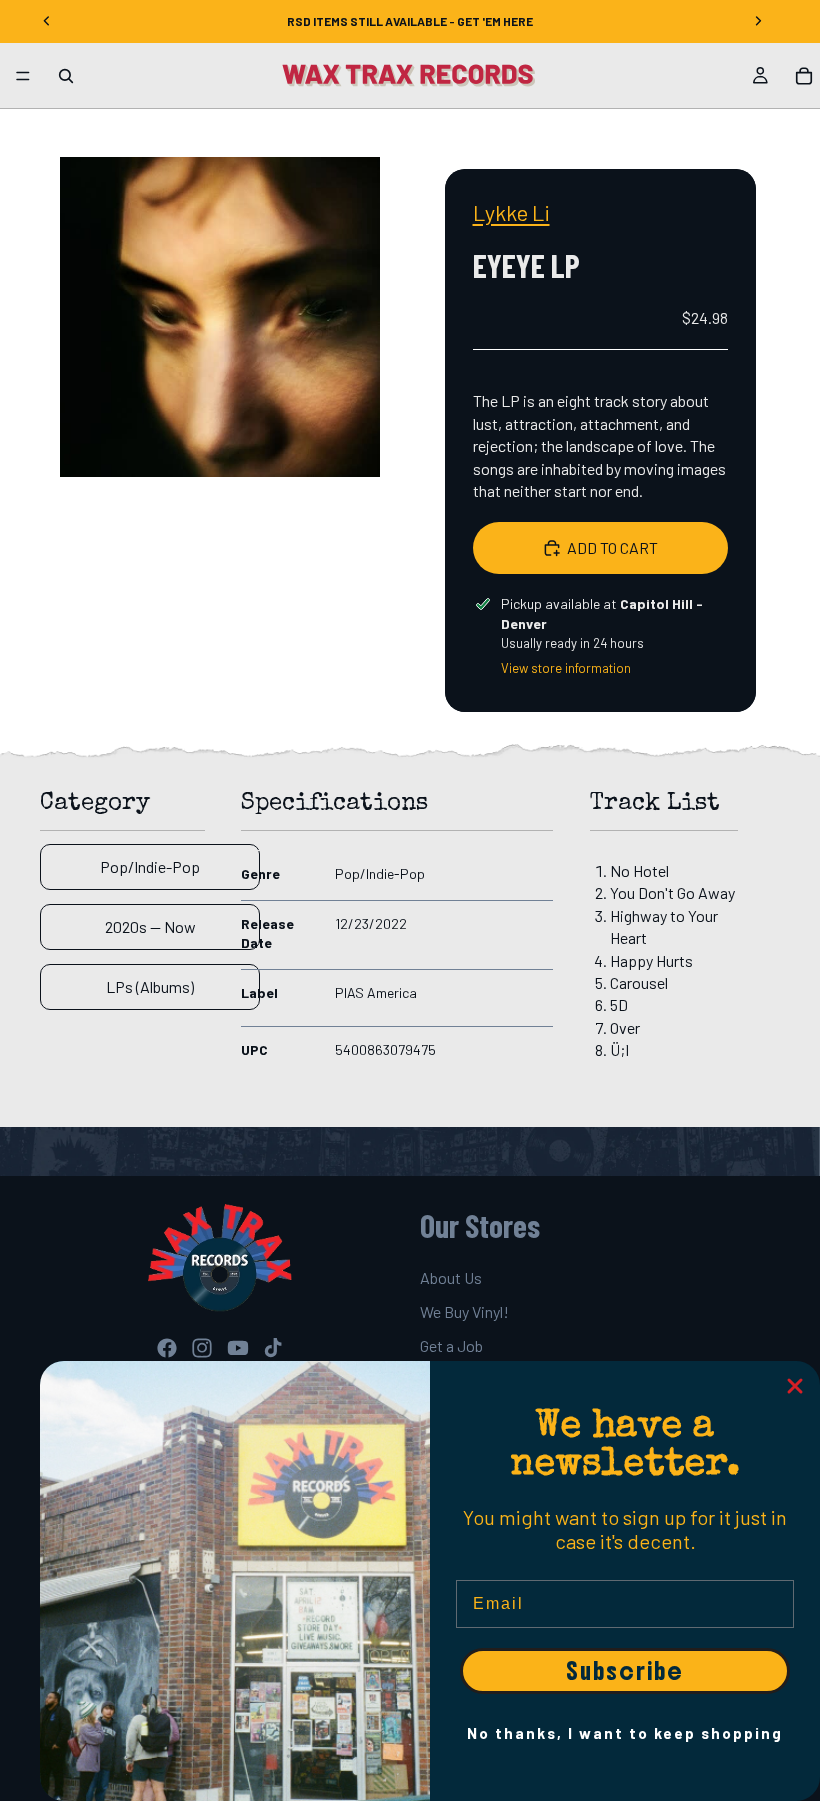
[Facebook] (167, 1347)
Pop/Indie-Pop (150, 866)
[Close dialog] (795, 1386)
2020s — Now (150, 926)
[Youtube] (238, 1347)
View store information (566, 668)
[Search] (66, 76)
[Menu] (23, 76)
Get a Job (451, 1345)
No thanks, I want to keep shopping (625, 1733)
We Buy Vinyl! (464, 1311)
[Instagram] (202, 1347)
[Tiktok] (273, 1347)
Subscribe (625, 1671)
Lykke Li (511, 212)
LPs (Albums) (150, 986)
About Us (451, 1276)
